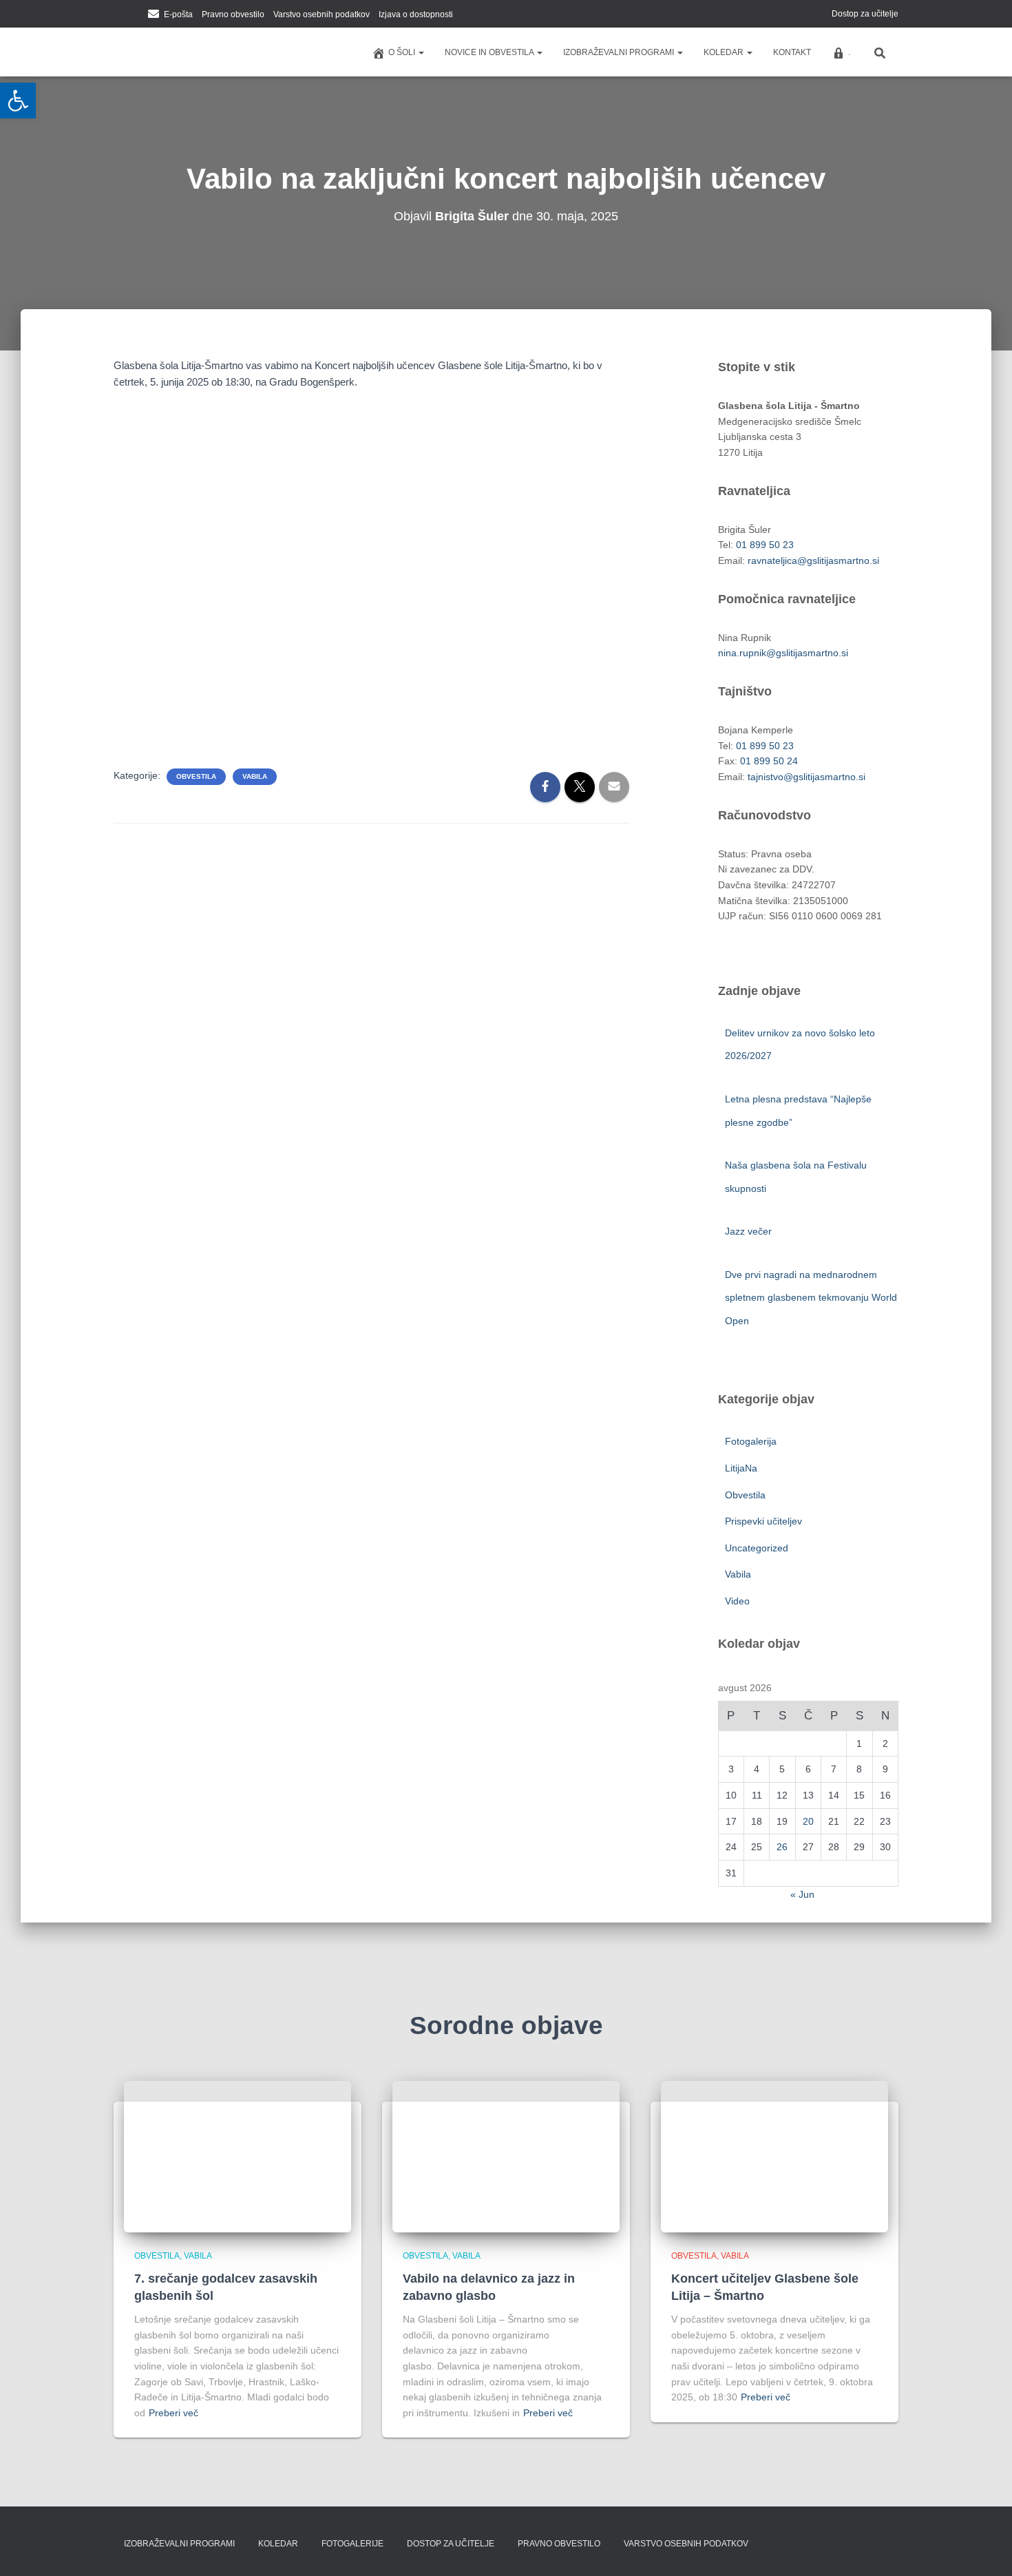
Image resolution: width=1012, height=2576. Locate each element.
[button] (421, 52)
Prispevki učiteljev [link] (763, 1521)
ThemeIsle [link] (875, 2545)
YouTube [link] (135, 15)
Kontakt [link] (792, 52)
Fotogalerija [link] (751, 1441)
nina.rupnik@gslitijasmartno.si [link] (783, 653)
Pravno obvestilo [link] (233, 14)
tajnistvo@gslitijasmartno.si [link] (807, 777)
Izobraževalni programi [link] (620, 52)
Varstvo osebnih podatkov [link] (321, 14)
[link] (18, 101)
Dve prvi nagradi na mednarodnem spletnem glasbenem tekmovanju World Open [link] (811, 1298)
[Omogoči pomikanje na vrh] (985, 2548)
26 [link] (782, 1847)
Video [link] (737, 1601)
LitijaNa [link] (741, 1468)
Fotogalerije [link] (352, 2544)
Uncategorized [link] (757, 1548)
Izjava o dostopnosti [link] (416, 14)
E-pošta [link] (178, 14)
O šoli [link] (403, 52)
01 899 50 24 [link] (769, 761)
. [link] (849, 52)
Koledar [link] (725, 52)
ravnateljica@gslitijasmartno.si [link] (813, 561)
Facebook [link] (118, 15)
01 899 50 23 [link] (765, 545)
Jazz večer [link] (750, 1231)
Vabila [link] (255, 776)
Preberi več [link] (173, 2413)
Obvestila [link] (196, 776)
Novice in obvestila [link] (490, 52)
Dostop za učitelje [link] (865, 14)
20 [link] (808, 1821)
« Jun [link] (802, 1894)
